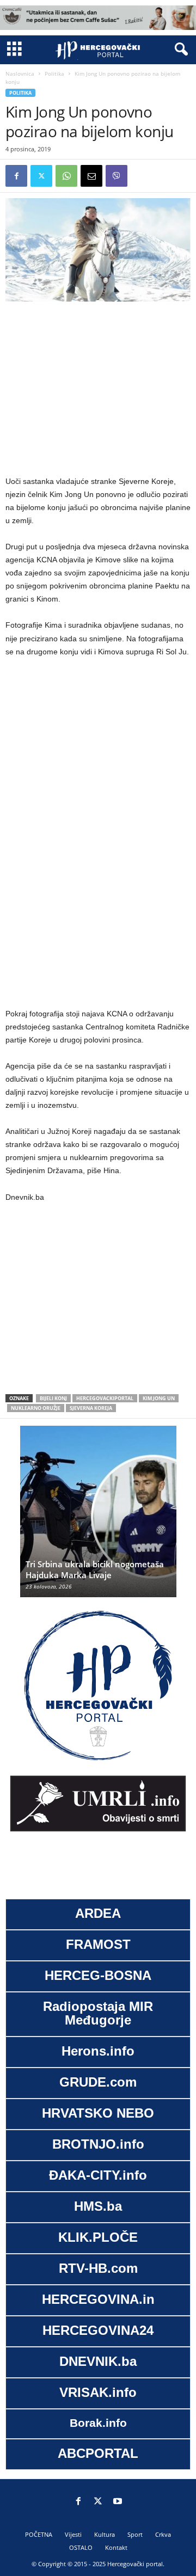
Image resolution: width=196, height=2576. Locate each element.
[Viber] (117, 176)
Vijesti (73, 2534)
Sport (135, 2534)
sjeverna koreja (91, 1408)
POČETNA (39, 2534)
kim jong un (159, 1398)
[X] (41, 176)
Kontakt (116, 2547)
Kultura (105, 2534)
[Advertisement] (98, 389)
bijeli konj (53, 1398)
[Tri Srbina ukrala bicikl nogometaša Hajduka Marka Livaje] (98, 1517)
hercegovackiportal (105, 1398)
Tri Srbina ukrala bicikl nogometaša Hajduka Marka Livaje (95, 1569)
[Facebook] (16, 176)
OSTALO (81, 2547)
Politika (54, 73)
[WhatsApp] (66, 176)
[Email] (91, 176)
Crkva (163, 2534)
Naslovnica (20, 73)
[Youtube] (118, 2502)
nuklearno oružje (36, 1408)
